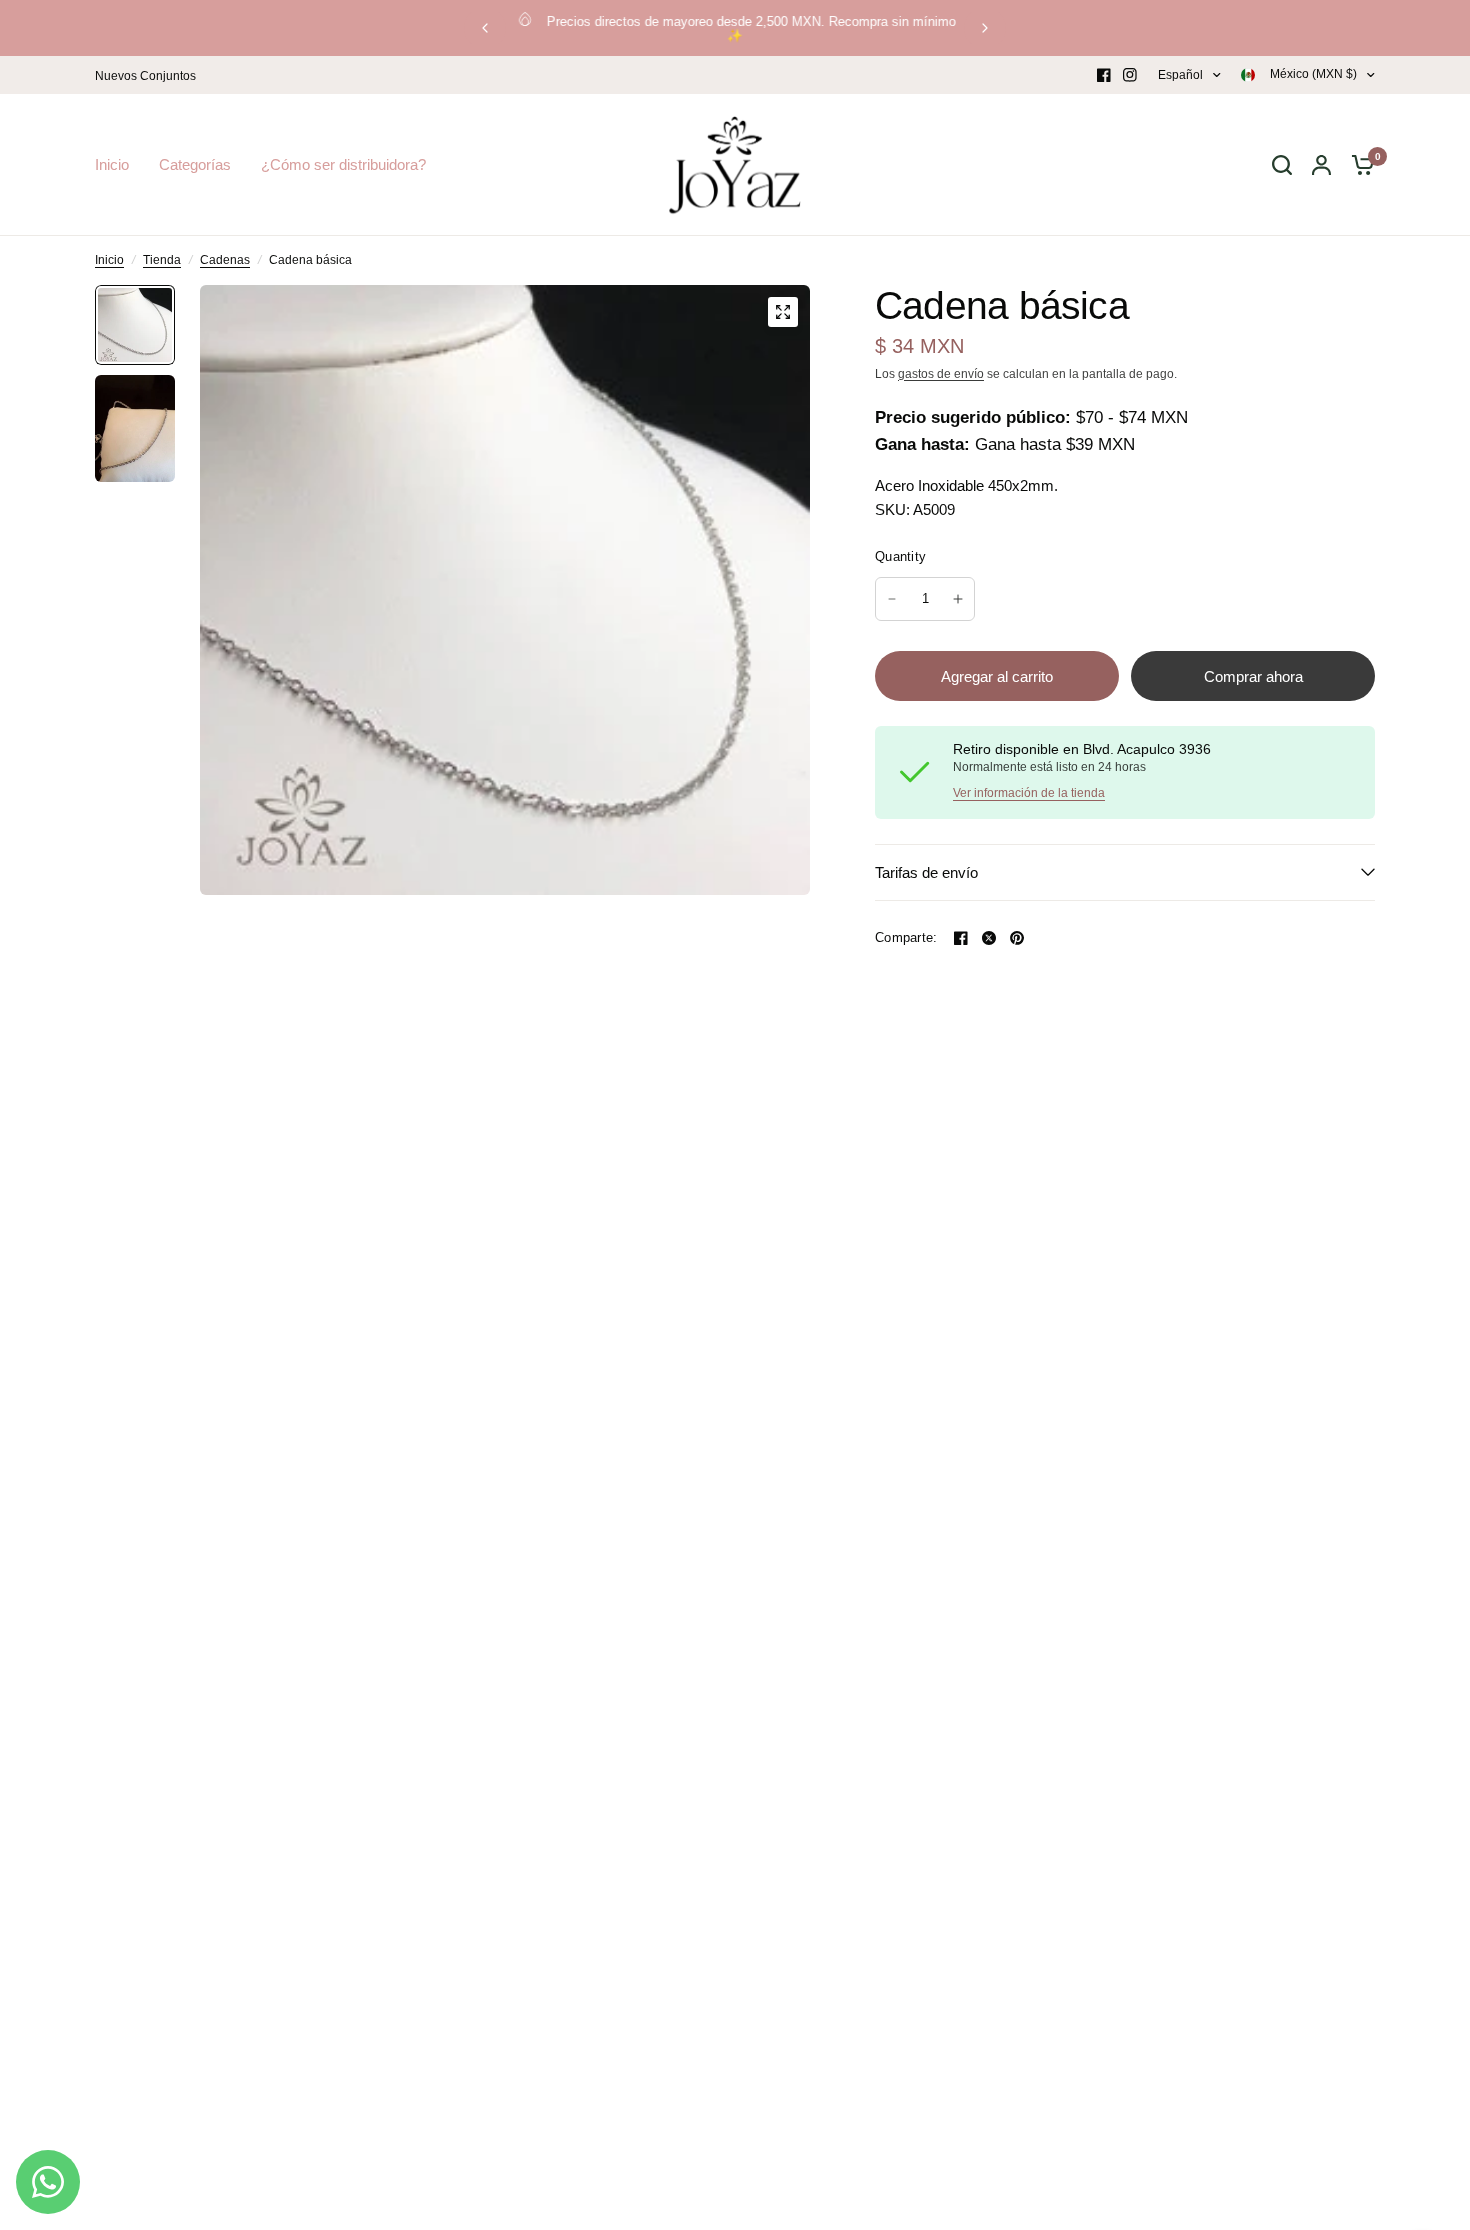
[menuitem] (150, 76)
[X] (989, 938)
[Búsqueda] (1282, 165)
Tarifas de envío (926, 872)
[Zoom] (783, 312)
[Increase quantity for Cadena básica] (958, 599)
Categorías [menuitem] (195, 164)
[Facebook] (1104, 75)
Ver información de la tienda (1029, 793)
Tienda (162, 260)
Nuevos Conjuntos (145, 76)
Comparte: (906, 937)
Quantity (900, 556)
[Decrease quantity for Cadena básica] (892, 599)
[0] (1358, 165)
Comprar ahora (1253, 676)
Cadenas (225, 260)
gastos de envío (941, 374)
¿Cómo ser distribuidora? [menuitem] (343, 164)
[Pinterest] (1017, 938)
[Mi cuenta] (1321, 165)
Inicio (109, 260)
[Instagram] (1130, 75)
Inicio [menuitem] (112, 164)
